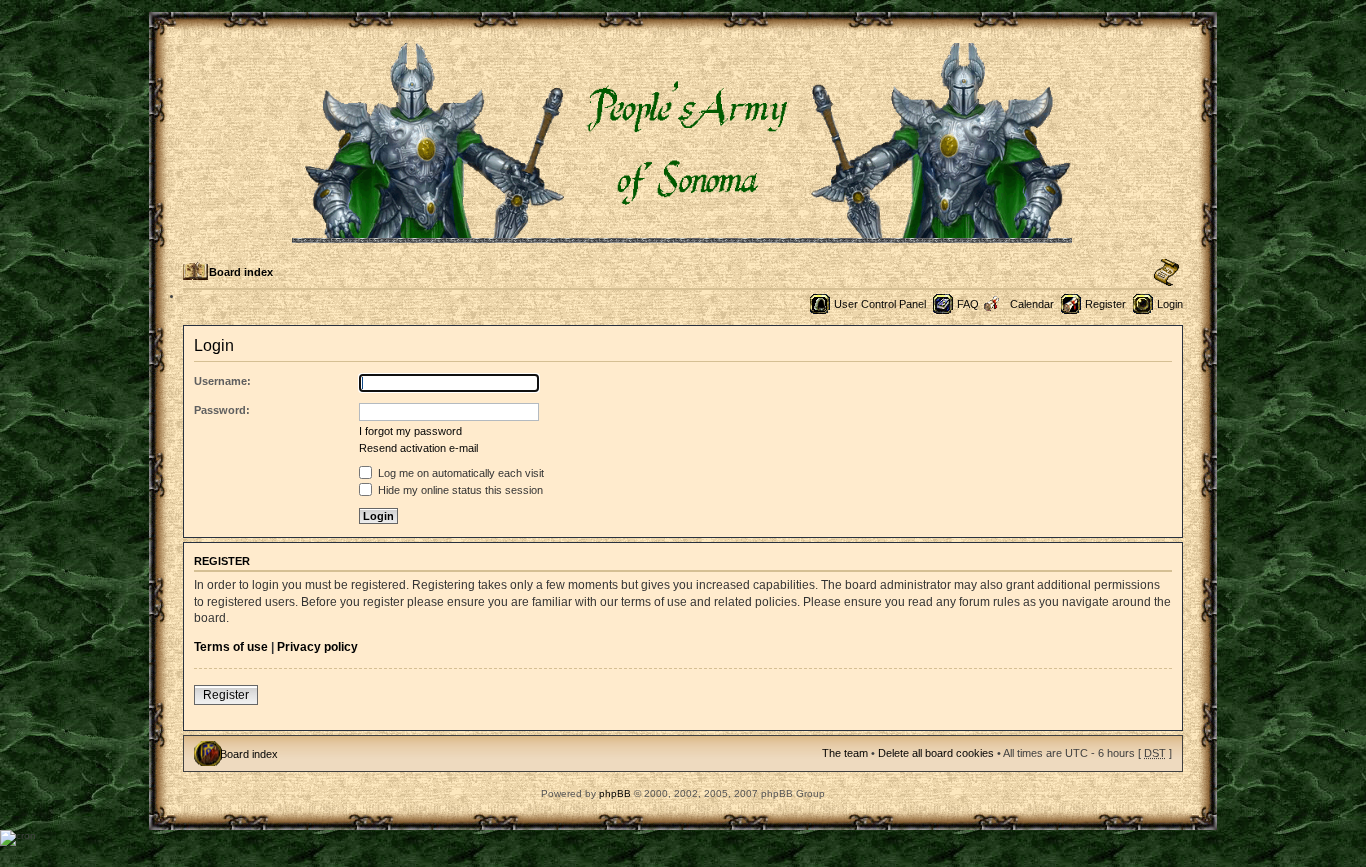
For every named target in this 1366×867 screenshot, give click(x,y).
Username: (222, 381)
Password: (222, 410)
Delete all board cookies (936, 753)
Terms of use (231, 647)
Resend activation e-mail (418, 448)
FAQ (968, 304)
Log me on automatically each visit (459, 473)
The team (845, 753)
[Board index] (683, 234)
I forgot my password (410, 431)
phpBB (615, 793)
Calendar (1032, 304)
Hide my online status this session (459, 490)
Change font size (1166, 273)
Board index (241, 272)
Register (1105, 304)
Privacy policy (317, 647)
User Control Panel (880, 304)
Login (1170, 304)
